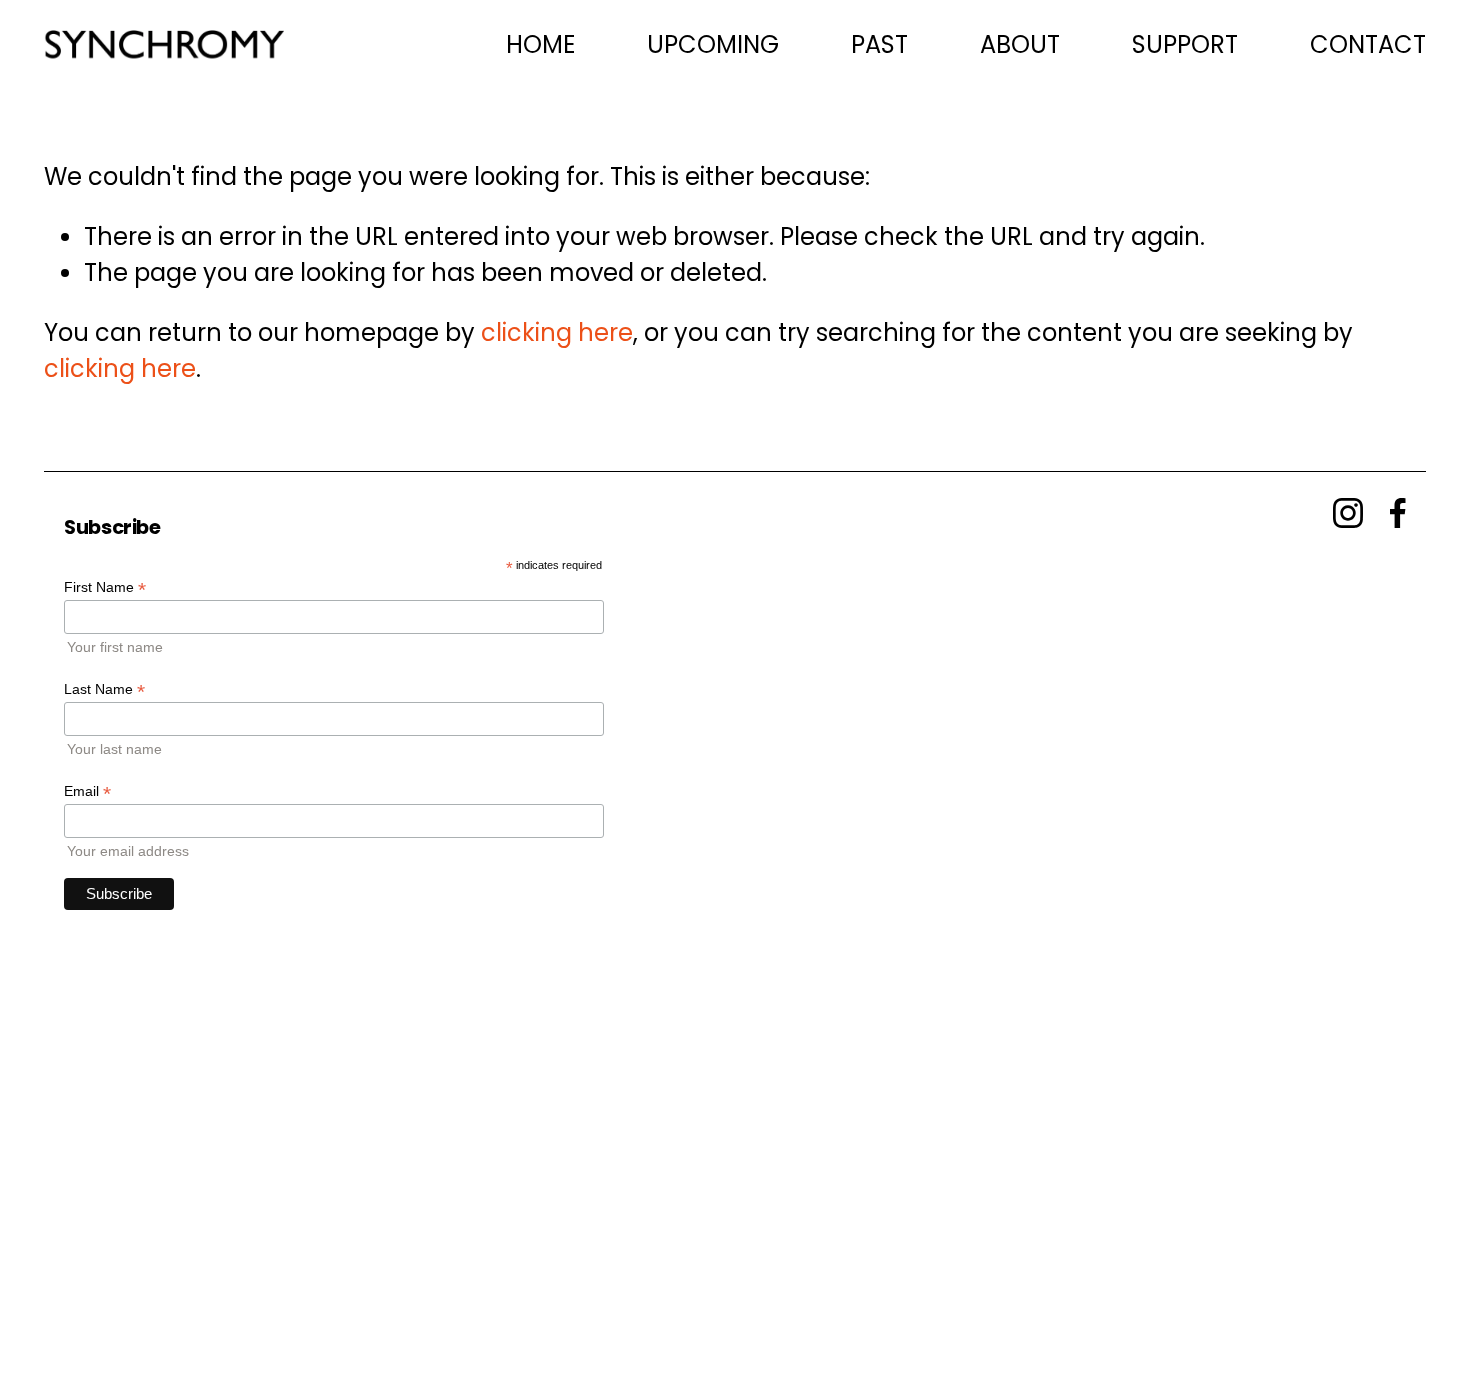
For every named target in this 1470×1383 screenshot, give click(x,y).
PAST (879, 44)
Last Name (104, 689)
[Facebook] (1398, 513)
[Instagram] (1348, 513)
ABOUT (1020, 44)
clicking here (557, 332)
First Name (105, 587)
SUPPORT (1185, 44)
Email (87, 791)
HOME (540, 44)
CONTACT (1368, 44)
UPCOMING (713, 44)
